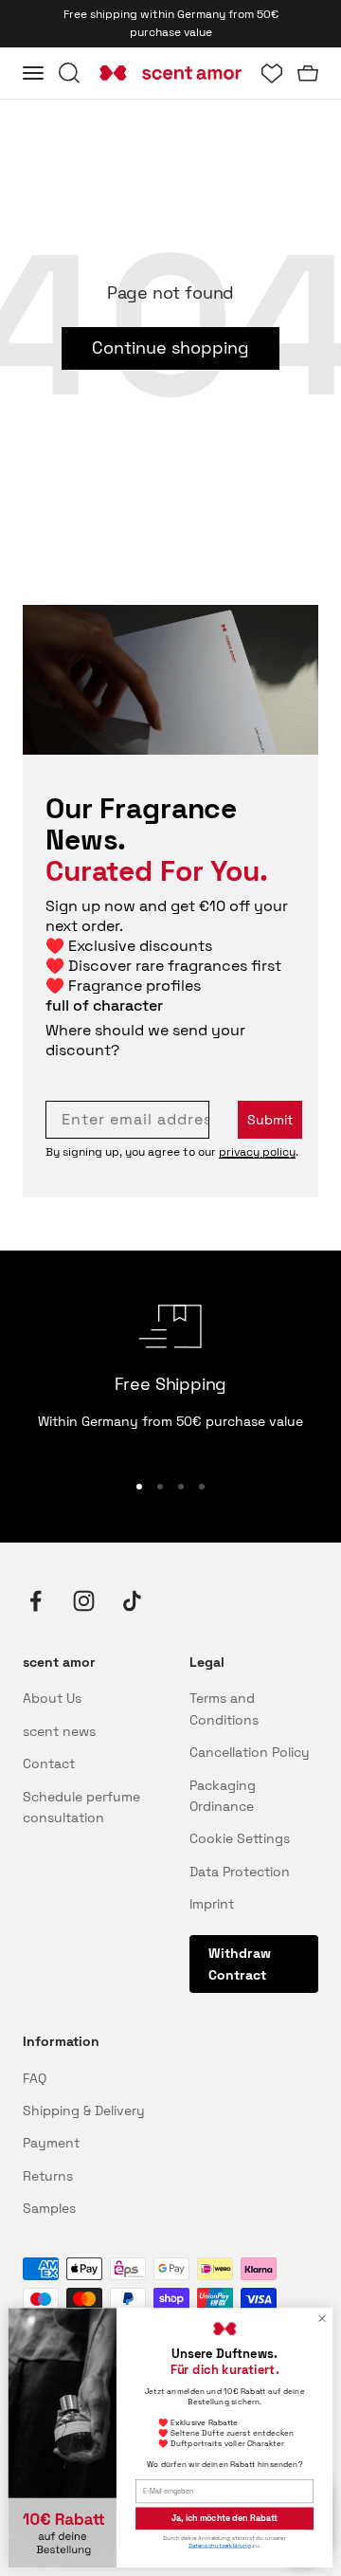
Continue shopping (170, 347)
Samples (49, 2208)
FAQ (35, 2078)
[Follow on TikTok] (132, 1601)
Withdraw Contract (240, 1964)
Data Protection (240, 1872)
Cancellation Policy (250, 1752)
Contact (49, 1763)
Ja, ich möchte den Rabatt (224, 2519)
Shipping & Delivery (84, 2110)
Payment (51, 2143)
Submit (270, 1120)
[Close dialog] (322, 2319)
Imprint (212, 1904)
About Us (52, 1698)
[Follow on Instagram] (84, 1601)
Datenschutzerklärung (220, 2546)
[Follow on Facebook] (36, 1601)
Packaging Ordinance (223, 1796)
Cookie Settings (240, 1838)
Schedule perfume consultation (81, 1807)
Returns (48, 2176)
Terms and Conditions (224, 1708)
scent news (59, 1731)
